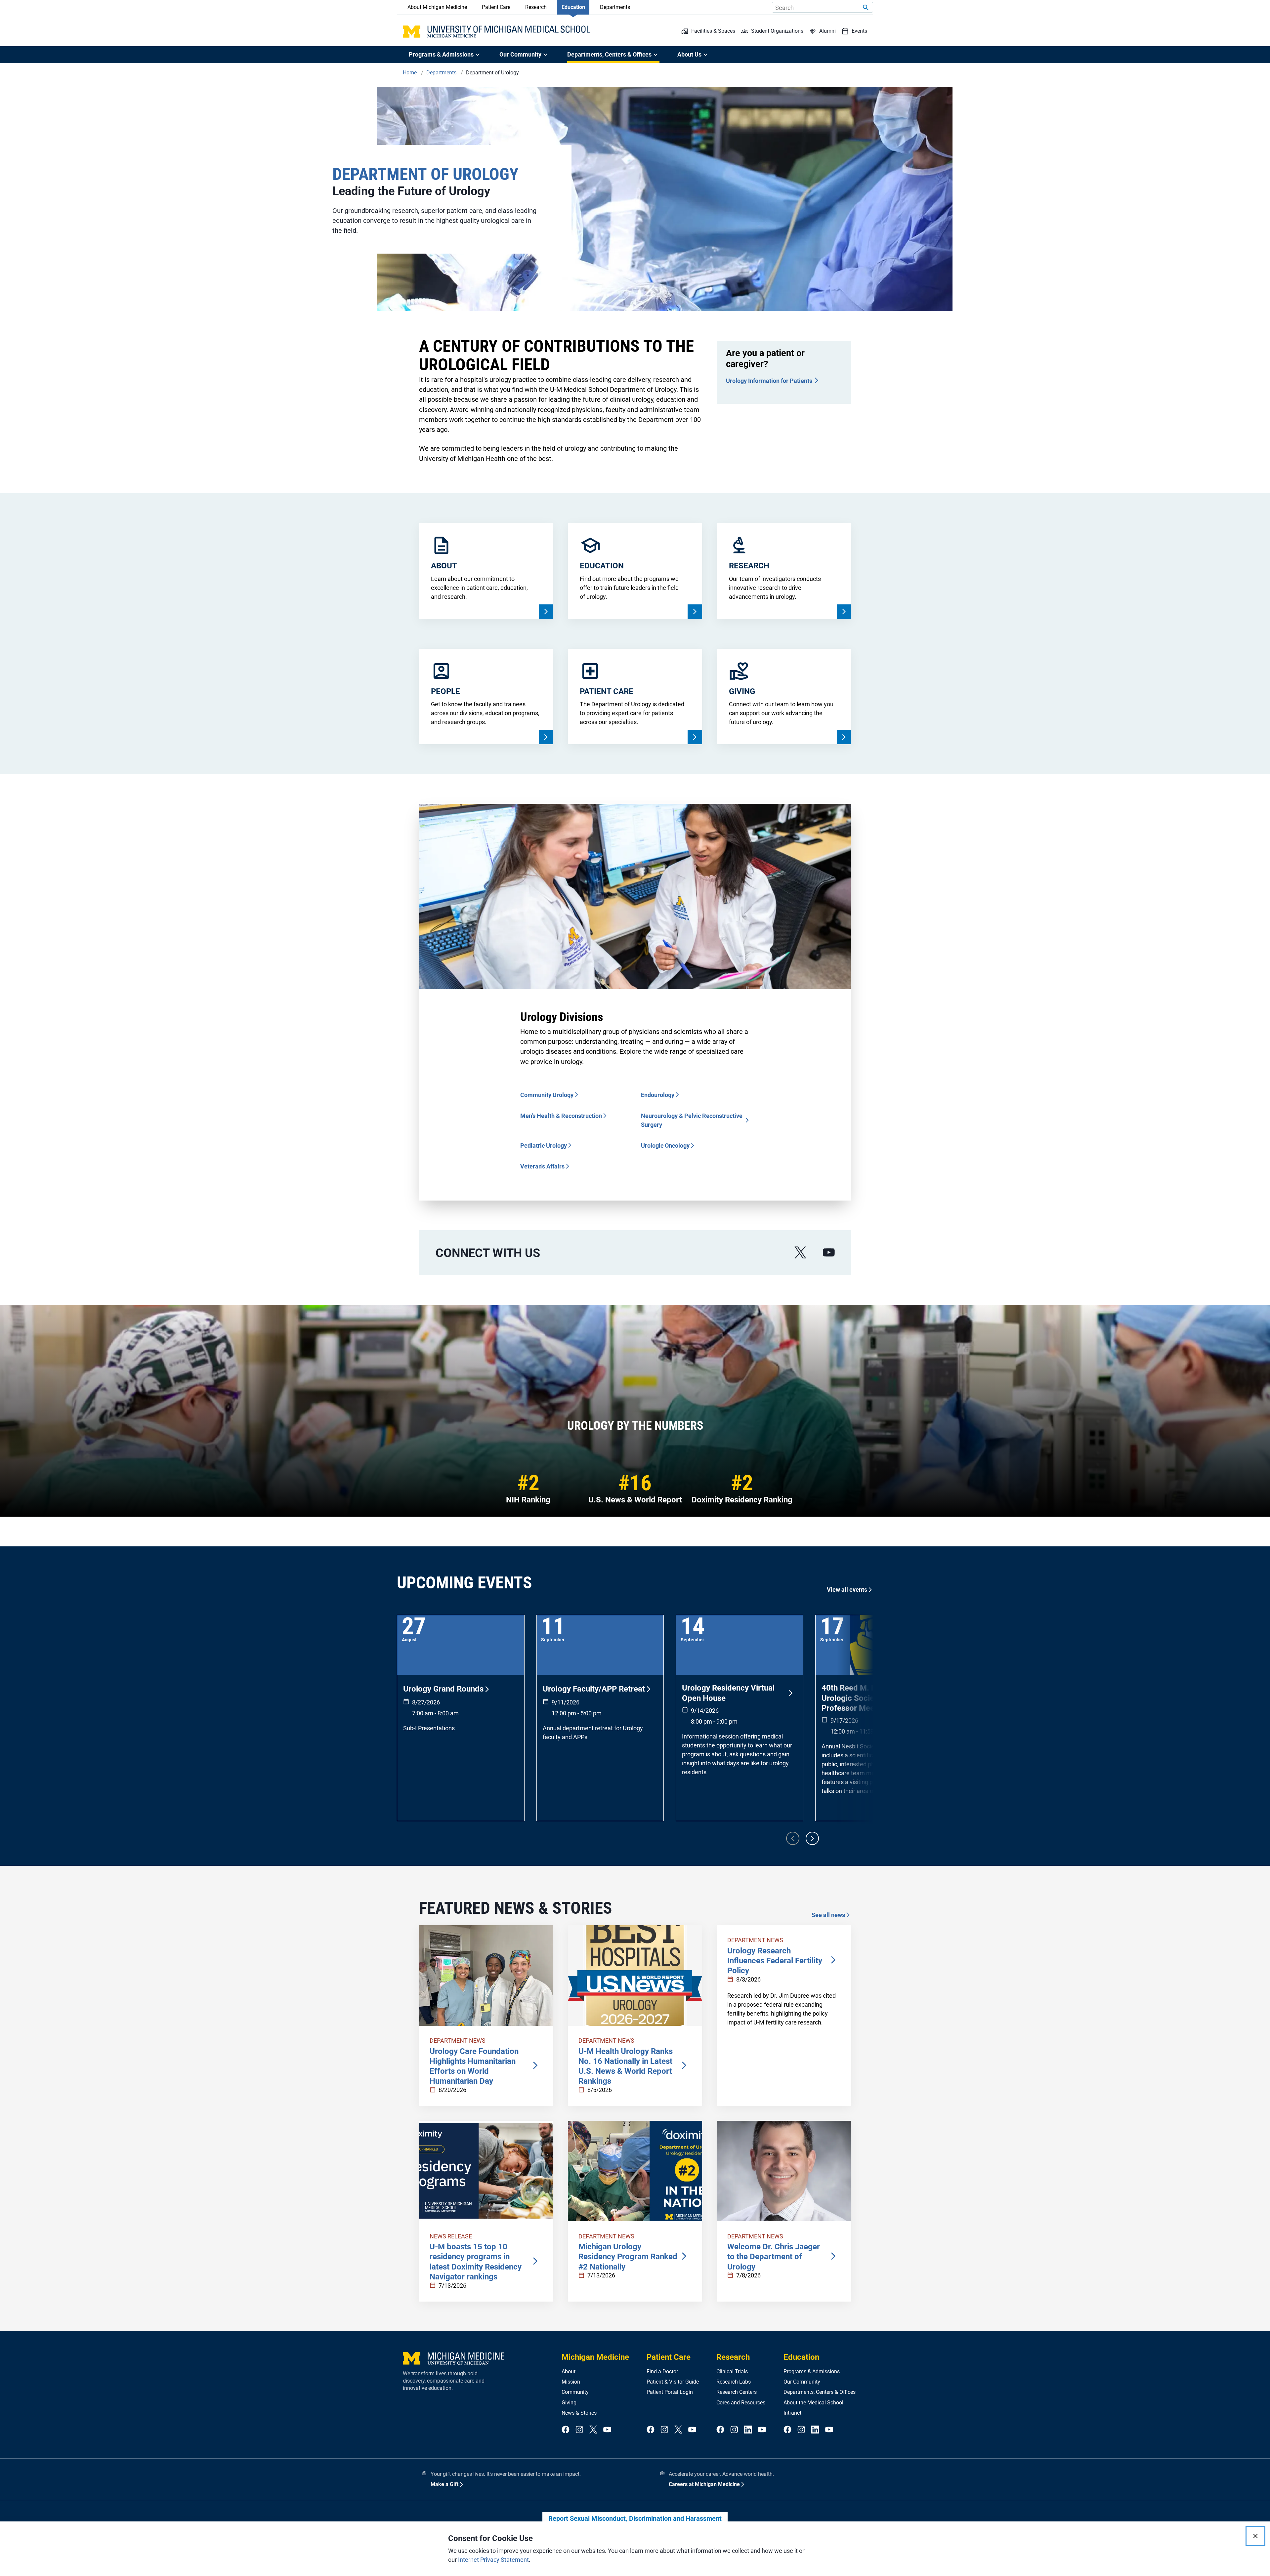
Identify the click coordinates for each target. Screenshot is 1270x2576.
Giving (569, 2403)
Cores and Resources (741, 2403)
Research (536, 7)
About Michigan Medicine (437, 7)
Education (573, 7)
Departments (615, 7)
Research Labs (734, 2382)
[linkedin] (748, 2430)
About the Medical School (813, 2403)
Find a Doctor (662, 2372)
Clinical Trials (732, 2372)
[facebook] (566, 2430)
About (569, 2372)
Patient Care (496, 7)
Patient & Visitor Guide (673, 2382)
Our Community (802, 2382)
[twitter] (593, 2430)
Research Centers (737, 2392)
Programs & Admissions (812, 2372)
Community (575, 2392)
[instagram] (579, 2430)
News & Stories (579, 2413)
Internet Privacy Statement (493, 2560)
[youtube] (829, 1253)
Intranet (792, 2413)
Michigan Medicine (595, 2357)
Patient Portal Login (670, 2392)
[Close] (1255, 2536)
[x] (800, 1253)
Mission (571, 2382)
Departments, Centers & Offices (820, 2392)
